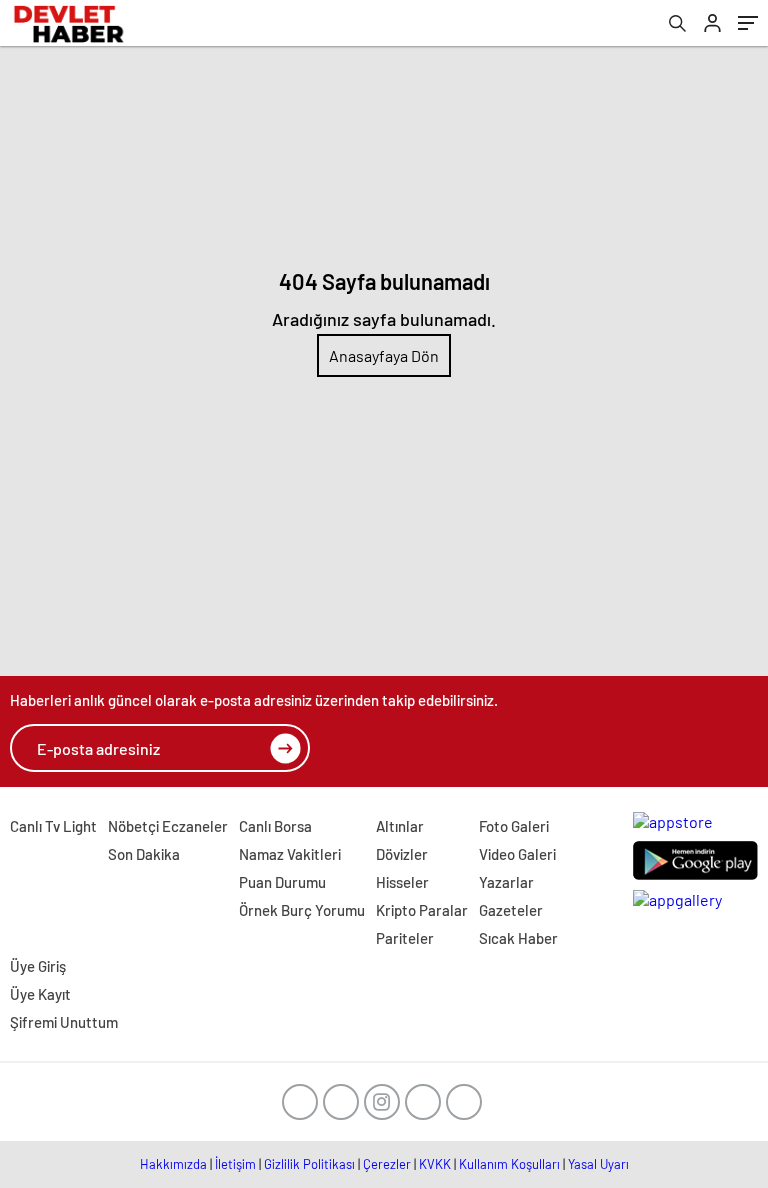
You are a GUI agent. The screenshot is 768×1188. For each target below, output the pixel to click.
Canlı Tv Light (53, 826)
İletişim (235, 1164)
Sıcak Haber (518, 938)
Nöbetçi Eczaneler (168, 826)
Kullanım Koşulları (509, 1164)
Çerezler (387, 1164)
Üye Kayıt (40, 994)
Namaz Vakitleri (290, 854)
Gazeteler (511, 910)
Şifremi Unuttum (64, 1022)
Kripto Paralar (422, 910)
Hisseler (402, 882)
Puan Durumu (282, 882)
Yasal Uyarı (598, 1164)
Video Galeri (517, 854)
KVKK (435, 1164)
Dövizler (402, 854)
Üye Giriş (38, 966)
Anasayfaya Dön (384, 355)
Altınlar (400, 826)
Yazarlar (506, 882)
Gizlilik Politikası (309, 1164)
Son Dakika (144, 854)
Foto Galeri (514, 826)
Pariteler (405, 938)
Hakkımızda (173, 1164)
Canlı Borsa (275, 826)
